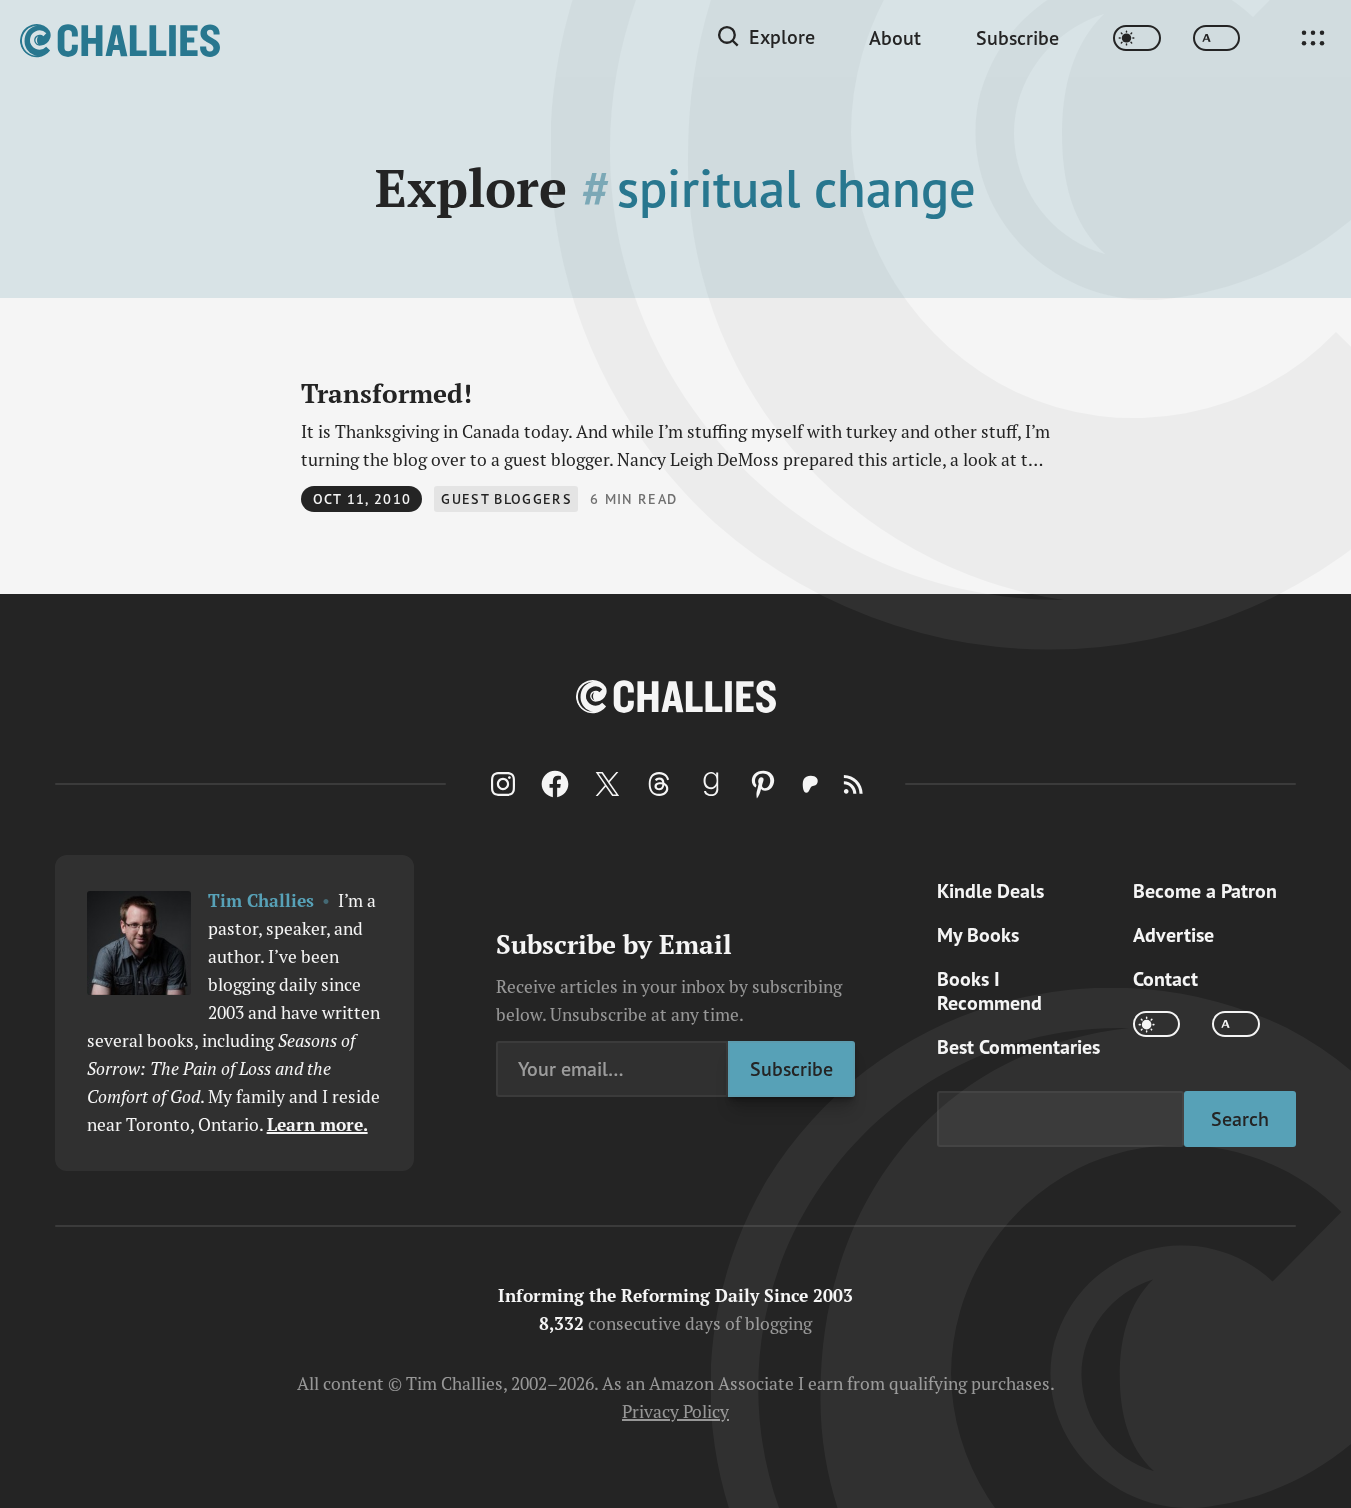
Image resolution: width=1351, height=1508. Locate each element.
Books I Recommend (989, 991)
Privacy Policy (675, 1411)
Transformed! (386, 393)
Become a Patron (1205, 891)
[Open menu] (1313, 38)
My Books (978, 935)
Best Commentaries (1018, 1047)
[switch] (1137, 38)
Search (1240, 1118)
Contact (1165, 979)
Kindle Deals (990, 891)
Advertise (1173, 935)
